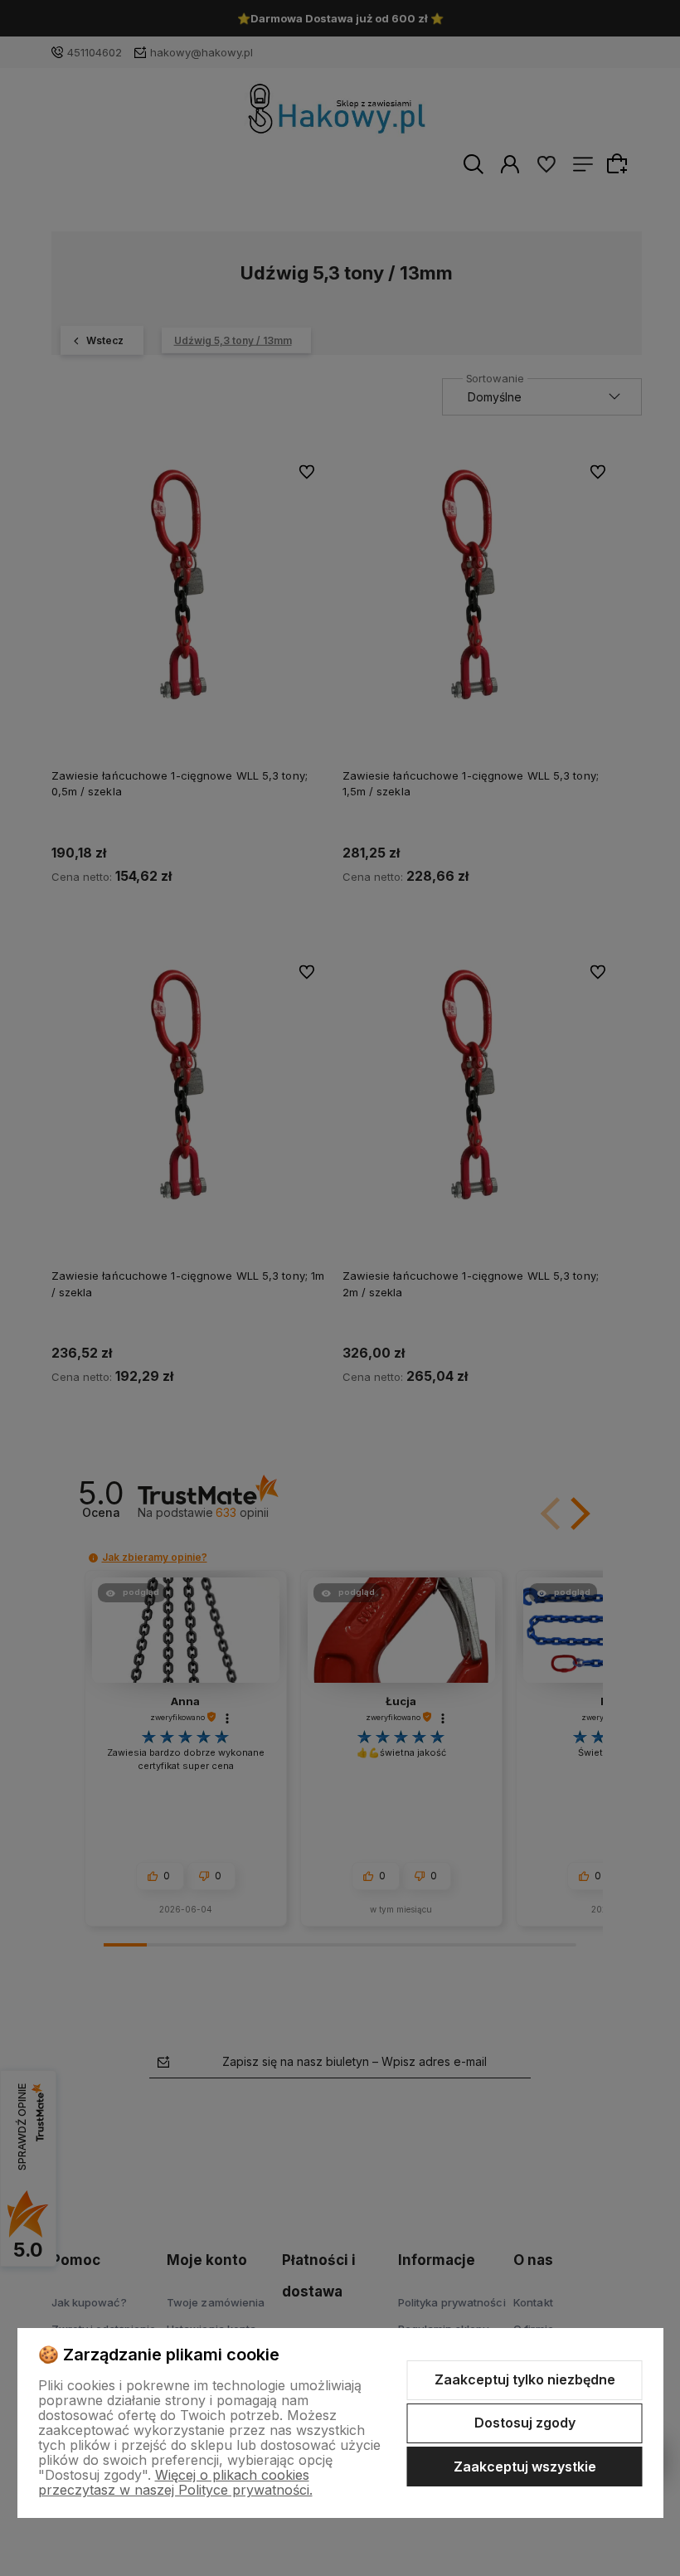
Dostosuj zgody (525, 2423)
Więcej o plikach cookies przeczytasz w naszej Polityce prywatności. (175, 2482)
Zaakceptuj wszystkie (525, 2467)
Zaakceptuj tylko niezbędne (525, 2379)
